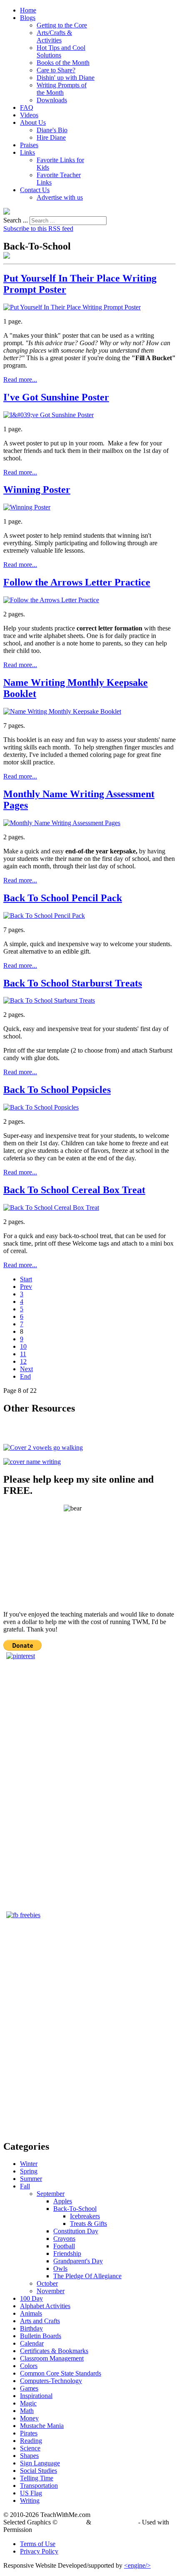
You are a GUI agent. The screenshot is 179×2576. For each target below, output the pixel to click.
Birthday (31, 2328)
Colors (29, 2366)
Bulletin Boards (41, 2336)
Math (27, 2411)
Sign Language (40, 2463)
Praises (29, 145)
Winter (29, 2164)
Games (29, 2388)
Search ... (16, 220)
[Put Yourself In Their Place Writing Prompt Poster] (72, 307)
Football (64, 2246)
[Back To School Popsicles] (41, 1107)
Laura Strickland (115, 2522)
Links (27, 152)
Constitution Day (76, 2231)
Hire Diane (51, 137)
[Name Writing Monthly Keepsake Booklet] (62, 711)
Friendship (67, 2253)
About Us (33, 122)
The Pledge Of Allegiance (87, 2276)
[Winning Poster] (27, 507)
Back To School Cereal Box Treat (74, 1190)
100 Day (31, 2298)
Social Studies (39, 2471)
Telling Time (37, 2478)
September (51, 2194)
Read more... (20, 379)
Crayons (64, 2239)
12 (23, 1361)
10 (23, 1346)
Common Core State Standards (61, 2373)
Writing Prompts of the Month (62, 89)
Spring (29, 2171)
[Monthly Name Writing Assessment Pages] (62, 823)
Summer (31, 2179)
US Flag (31, 2493)
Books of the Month (63, 63)
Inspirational (36, 2396)
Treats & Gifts (88, 2224)
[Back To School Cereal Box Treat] (51, 1208)
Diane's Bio (52, 130)
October (47, 2283)
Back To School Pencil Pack (63, 898)
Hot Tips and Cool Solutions (61, 51)
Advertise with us (60, 197)
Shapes (29, 2456)
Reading (31, 2441)
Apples (63, 2201)
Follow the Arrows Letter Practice (77, 582)
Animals (31, 2313)
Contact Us (35, 190)
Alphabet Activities (45, 2306)
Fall (25, 2186)
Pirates (29, 2433)
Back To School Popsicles (57, 1090)
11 (23, 1354)
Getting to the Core (62, 25)
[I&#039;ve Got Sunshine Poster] (48, 415)
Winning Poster (37, 489)
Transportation (39, 2486)
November (51, 2291)
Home (28, 10)
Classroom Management (52, 2358)
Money (29, 2418)
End (25, 1376)
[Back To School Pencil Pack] (44, 916)
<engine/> (137, 2565)
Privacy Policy (39, 2551)
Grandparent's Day (78, 2261)
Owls (60, 2268)
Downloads (52, 100)
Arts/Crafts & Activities (54, 36)
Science (30, 2448)
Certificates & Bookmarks (54, 2351)
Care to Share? (56, 70)
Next (26, 1369)
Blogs (28, 18)
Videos (29, 115)
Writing (30, 2501)
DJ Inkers (72, 2522)
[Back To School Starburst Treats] (49, 1000)
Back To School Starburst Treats (73, 983)
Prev (26, 1287)
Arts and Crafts (40, 2321)
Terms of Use (38, 2544)
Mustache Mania (42, 2426)
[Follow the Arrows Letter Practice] (51, 600)
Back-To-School (75, 2209)
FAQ (27, 108)
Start (26, 1279)
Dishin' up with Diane (66, 78)
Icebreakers (85, 2216)
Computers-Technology (51, 2381)
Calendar (32, 2343)
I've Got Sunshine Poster (56, 397)
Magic (28, 2403)
